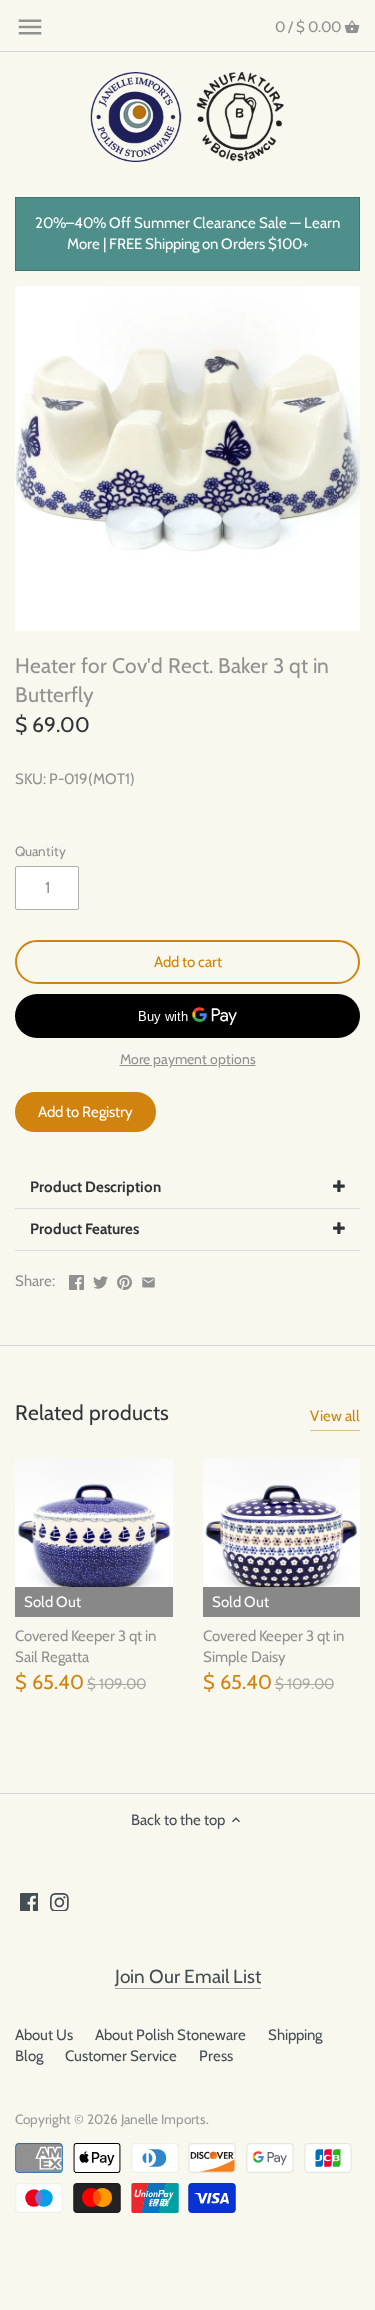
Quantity (40, 851)
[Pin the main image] (124, 1279)
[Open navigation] (30, 27)
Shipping (295, 2035)
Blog (29, 2056)
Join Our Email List (188, 1976)
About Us (44, 2035)
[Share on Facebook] (76, 1279)
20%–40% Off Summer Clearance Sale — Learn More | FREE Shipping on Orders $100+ (187, 233)
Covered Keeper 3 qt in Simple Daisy (273, 1646)
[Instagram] (59, 1901)
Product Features (84, 1229)
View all (335, 1416)
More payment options (188, 1059)
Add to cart (188, 962)
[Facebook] (29, 1901)
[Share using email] (148, 1279)
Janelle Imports (163, 2119)
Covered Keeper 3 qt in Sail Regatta (85, 1646)
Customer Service (121, 2056)
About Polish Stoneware (170, 2035)
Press (216, 2056)
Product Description (95, 1187)
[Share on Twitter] (100, 1279)
